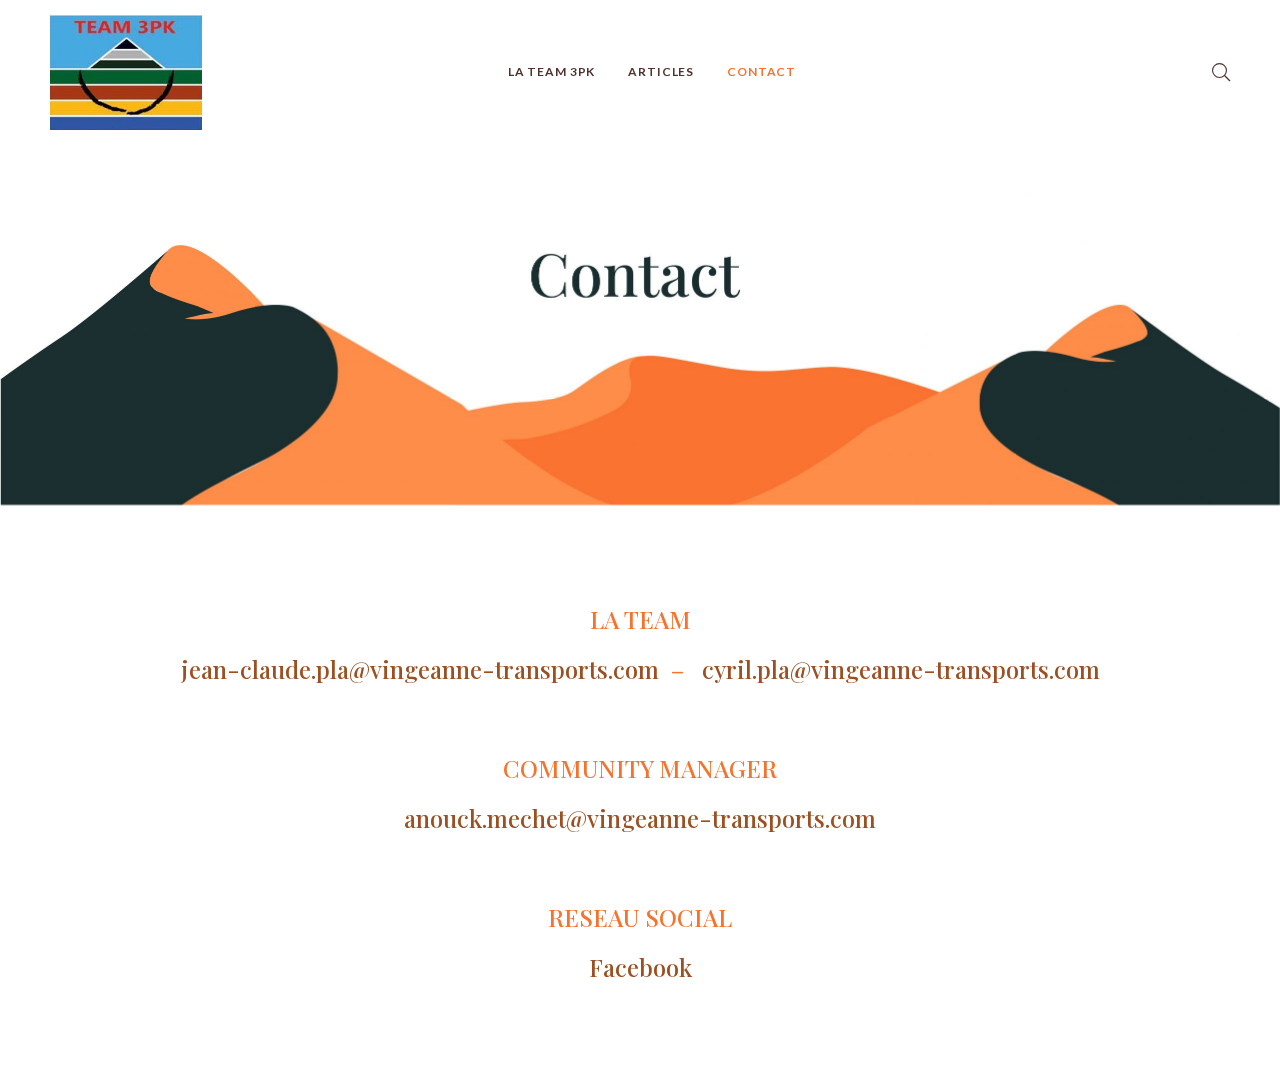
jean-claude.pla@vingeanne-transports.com (420, 669)
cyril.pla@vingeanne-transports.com (895, 669)
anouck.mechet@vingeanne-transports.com (640, 818)
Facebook (640, 967)
